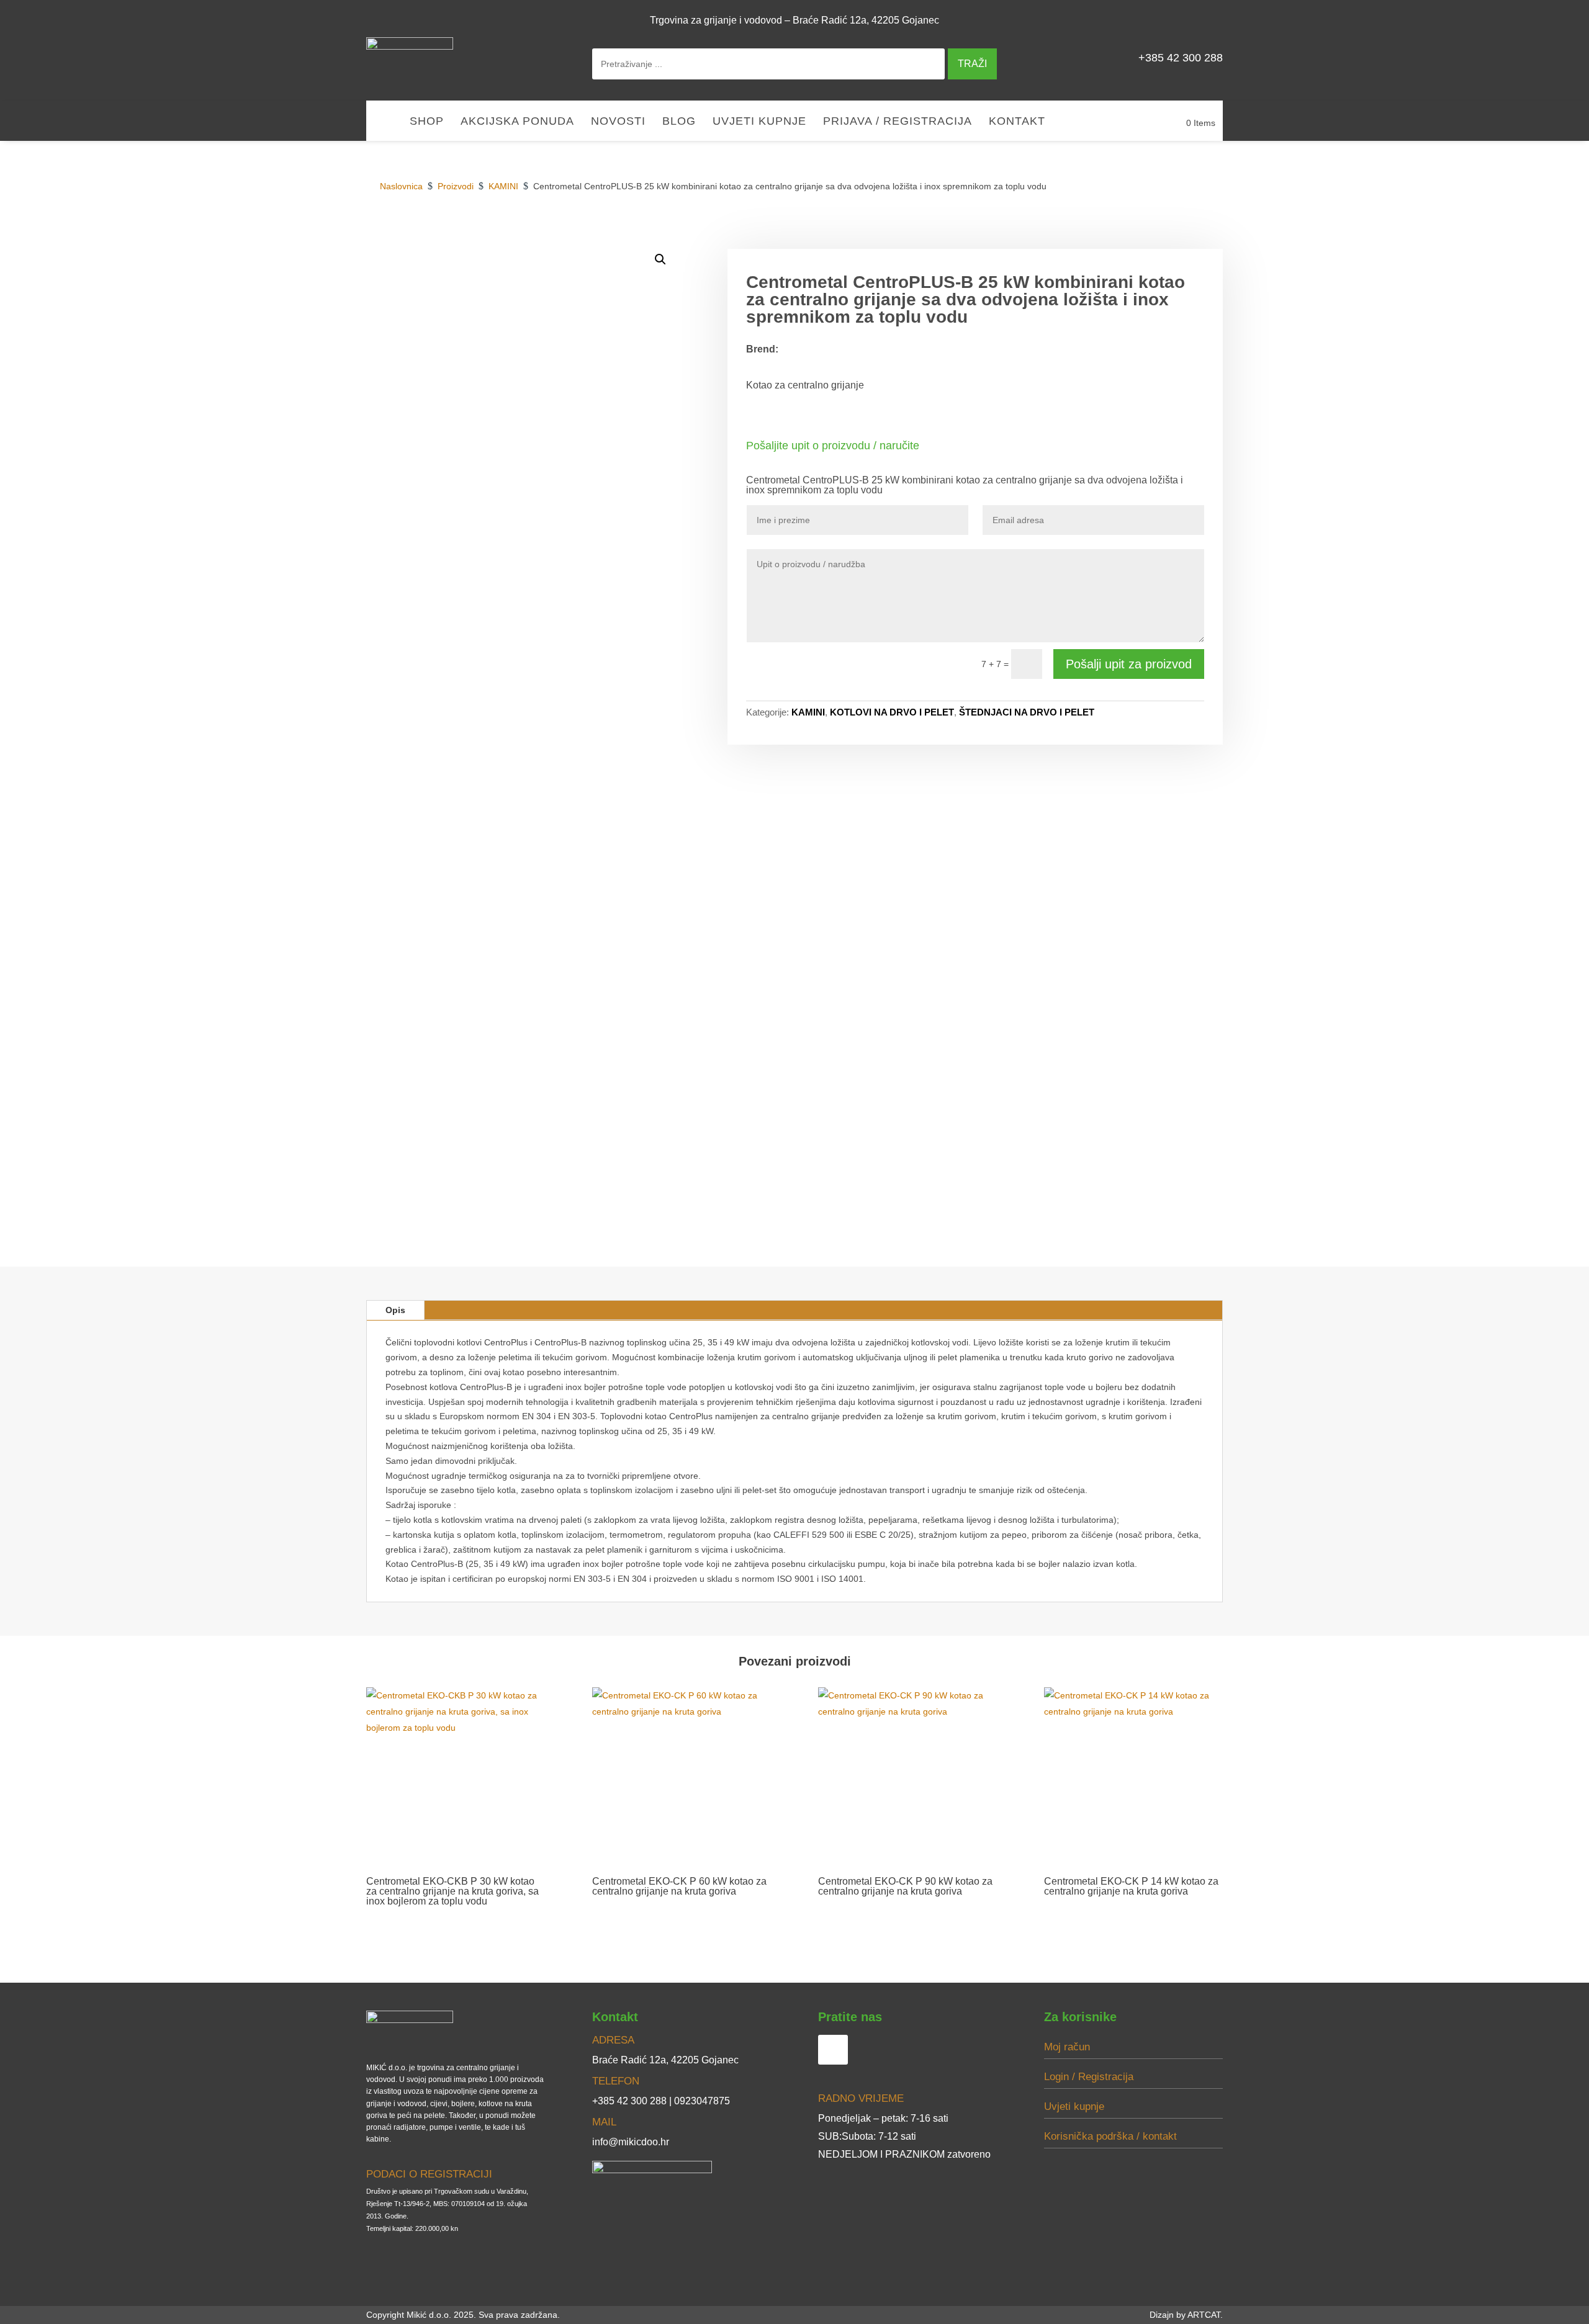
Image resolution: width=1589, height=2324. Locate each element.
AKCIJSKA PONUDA (517, 122)
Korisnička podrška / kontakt (1110, 2136)
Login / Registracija (1089, 2077)
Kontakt (1017, 122)
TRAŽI (972, 64)
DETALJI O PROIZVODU (1030, 235)
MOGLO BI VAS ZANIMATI (1157, 235)
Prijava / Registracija (898, 122)
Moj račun (1067, 2047)
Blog (679, 122)
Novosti (618, 122)
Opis (395, 1310)
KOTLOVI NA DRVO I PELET (892, 712)
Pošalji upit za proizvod (1129, 664)
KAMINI (808, 712)
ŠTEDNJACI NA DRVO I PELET (1027, 712)
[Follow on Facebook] (1208, 20)
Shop (427, 122)
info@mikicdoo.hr (631, 2142)
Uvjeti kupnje (759, 122)
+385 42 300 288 (1181, 58)
